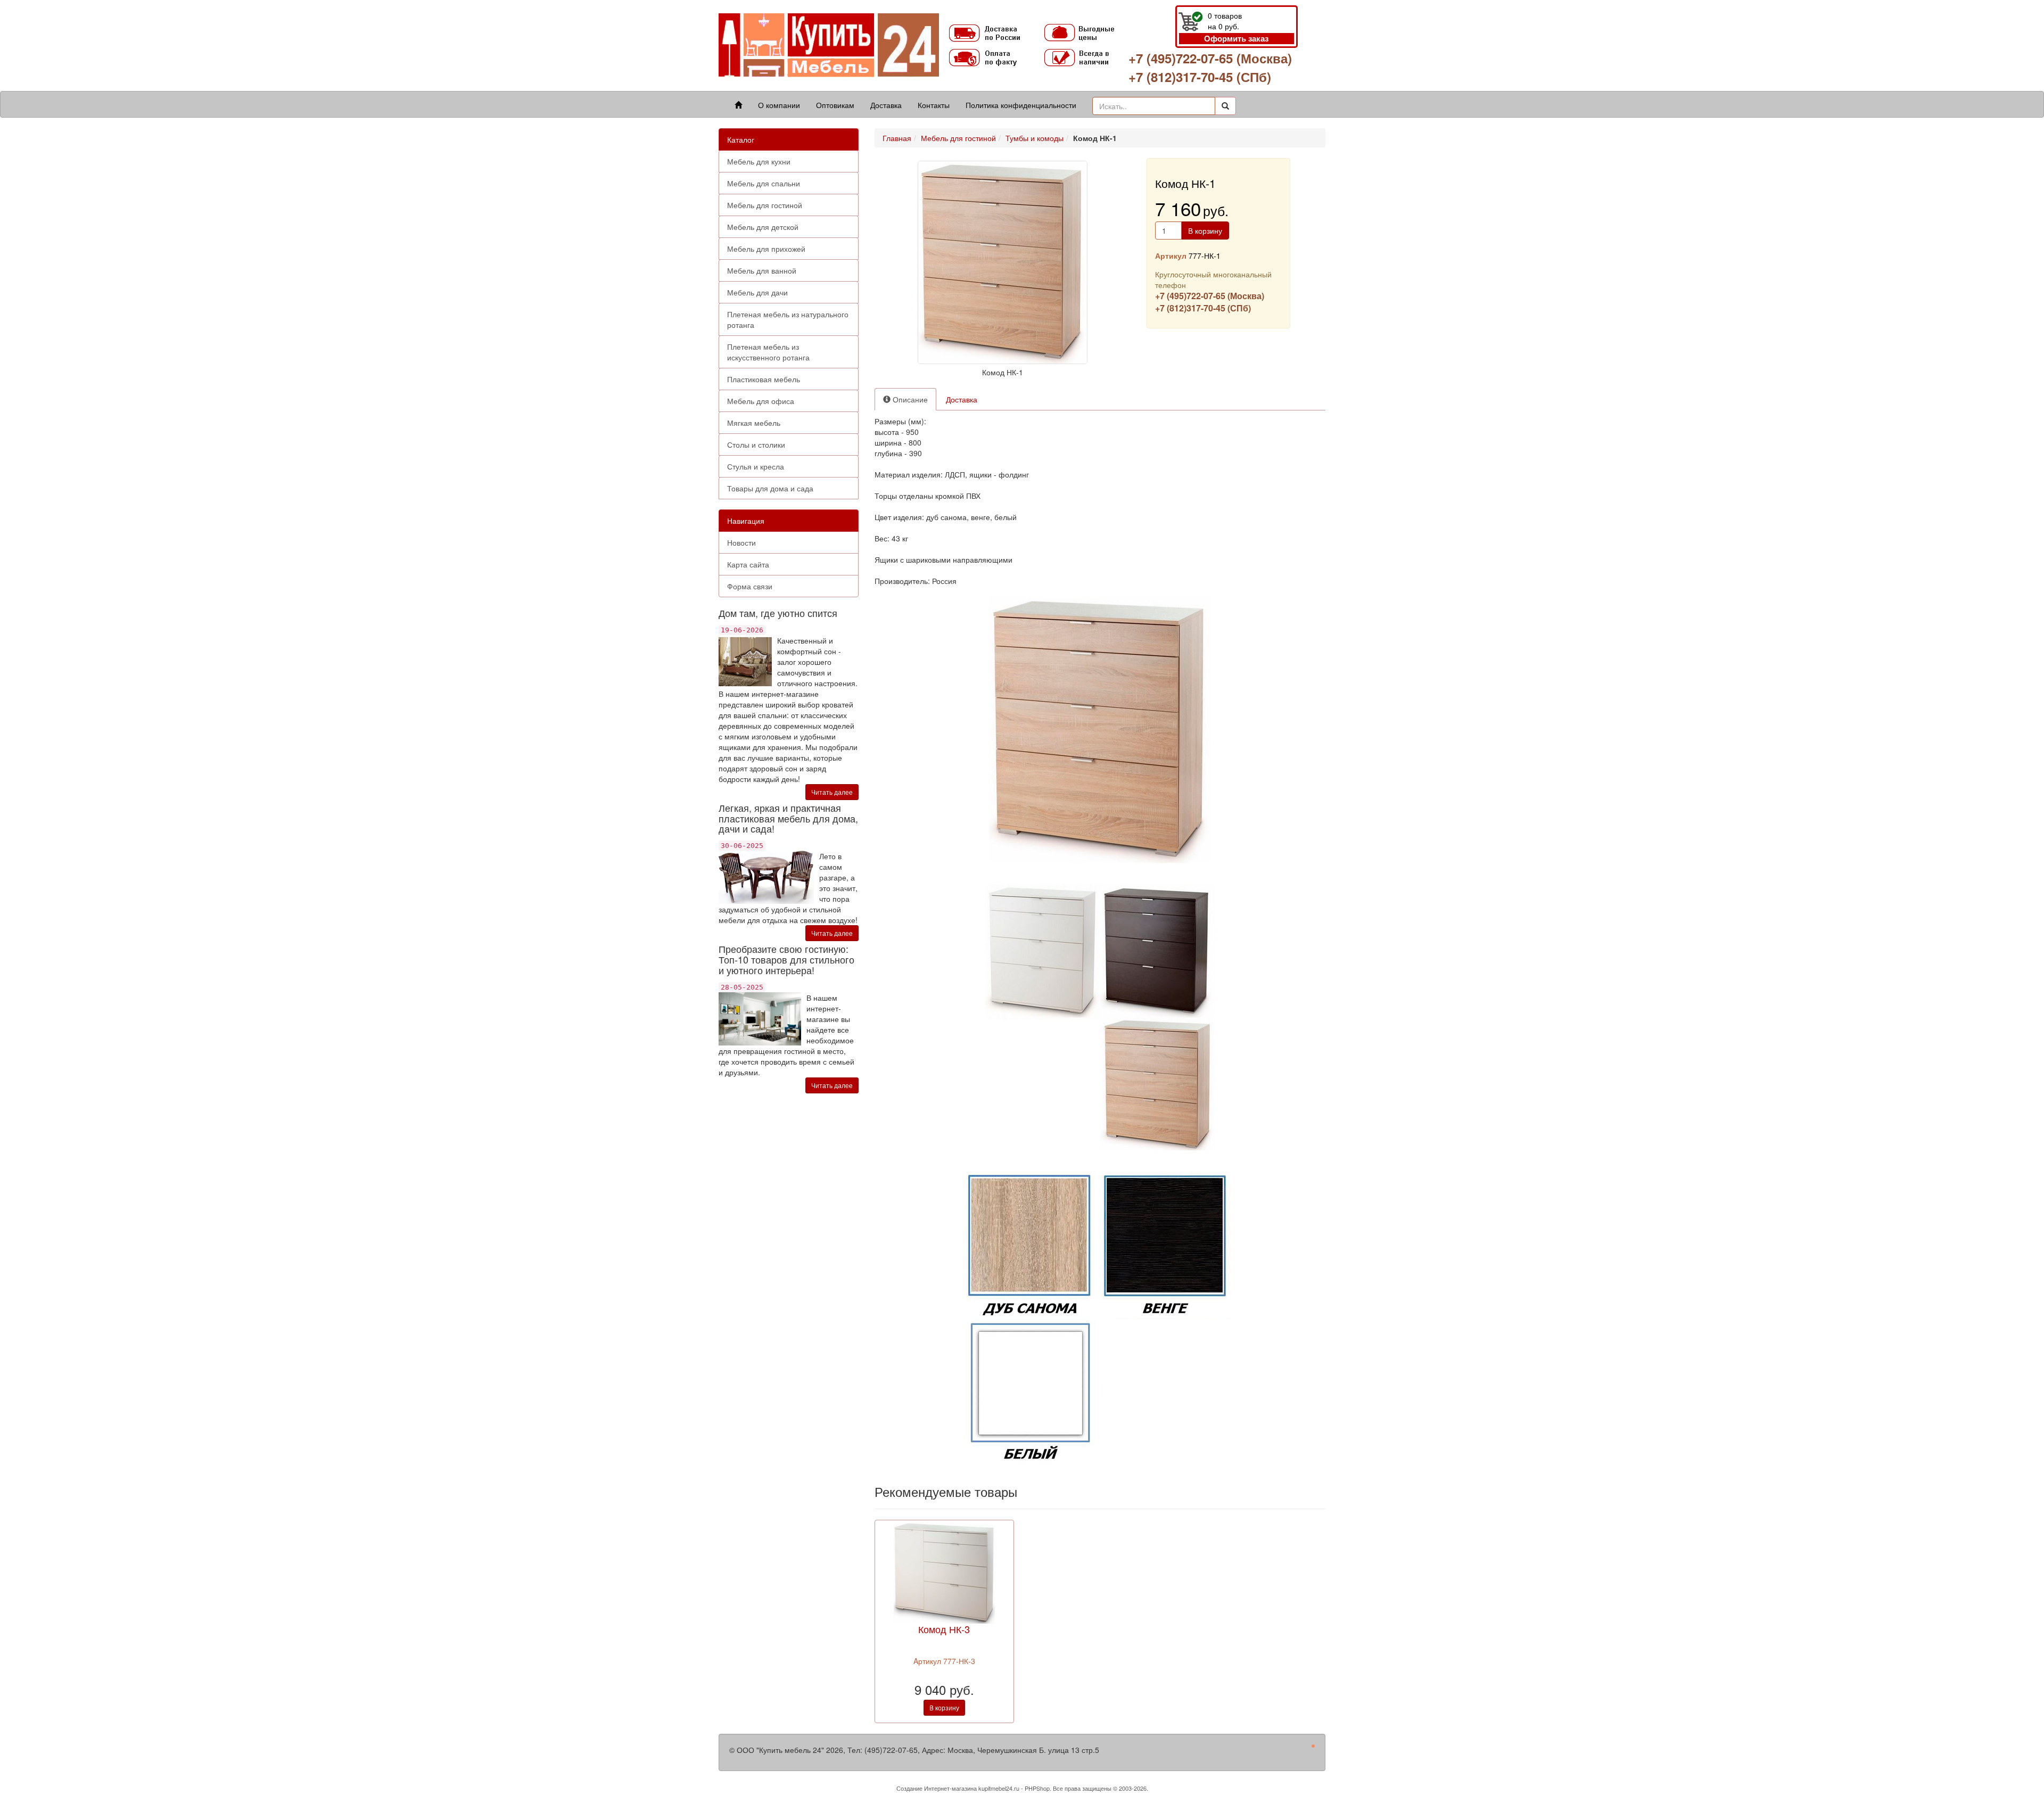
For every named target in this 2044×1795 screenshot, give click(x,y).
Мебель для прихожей (766, 249)
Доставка (886, 105)
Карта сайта (748, 564)
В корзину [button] (1205, 230)
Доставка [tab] (962, 399)
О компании (779, 105)
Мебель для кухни (759, 161)
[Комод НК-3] (944, 1572)
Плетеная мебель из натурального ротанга (788, 319)
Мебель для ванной (762, 270)
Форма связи (750, 586)
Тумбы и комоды (1035, 138)
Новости (741, 542)
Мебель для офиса (761, 401)
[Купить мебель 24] (829, 44)
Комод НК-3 (944, 1629)
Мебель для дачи (757, 292)
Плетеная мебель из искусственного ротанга (768, 352)
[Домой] (738, 105)
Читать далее (832, 792)
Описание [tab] (909, 399)
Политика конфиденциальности (1021, 105)
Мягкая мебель (754, 423)
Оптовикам (835, 105)
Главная (897, 138)
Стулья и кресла (756, 466)
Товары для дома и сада (770, 488)
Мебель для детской (763, 227)
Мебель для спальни (764, 183)
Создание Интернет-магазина (937, 1788)
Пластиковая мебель (764, 379)
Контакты (934, 105)
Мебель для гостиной (765, 205)
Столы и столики (756, 444)
